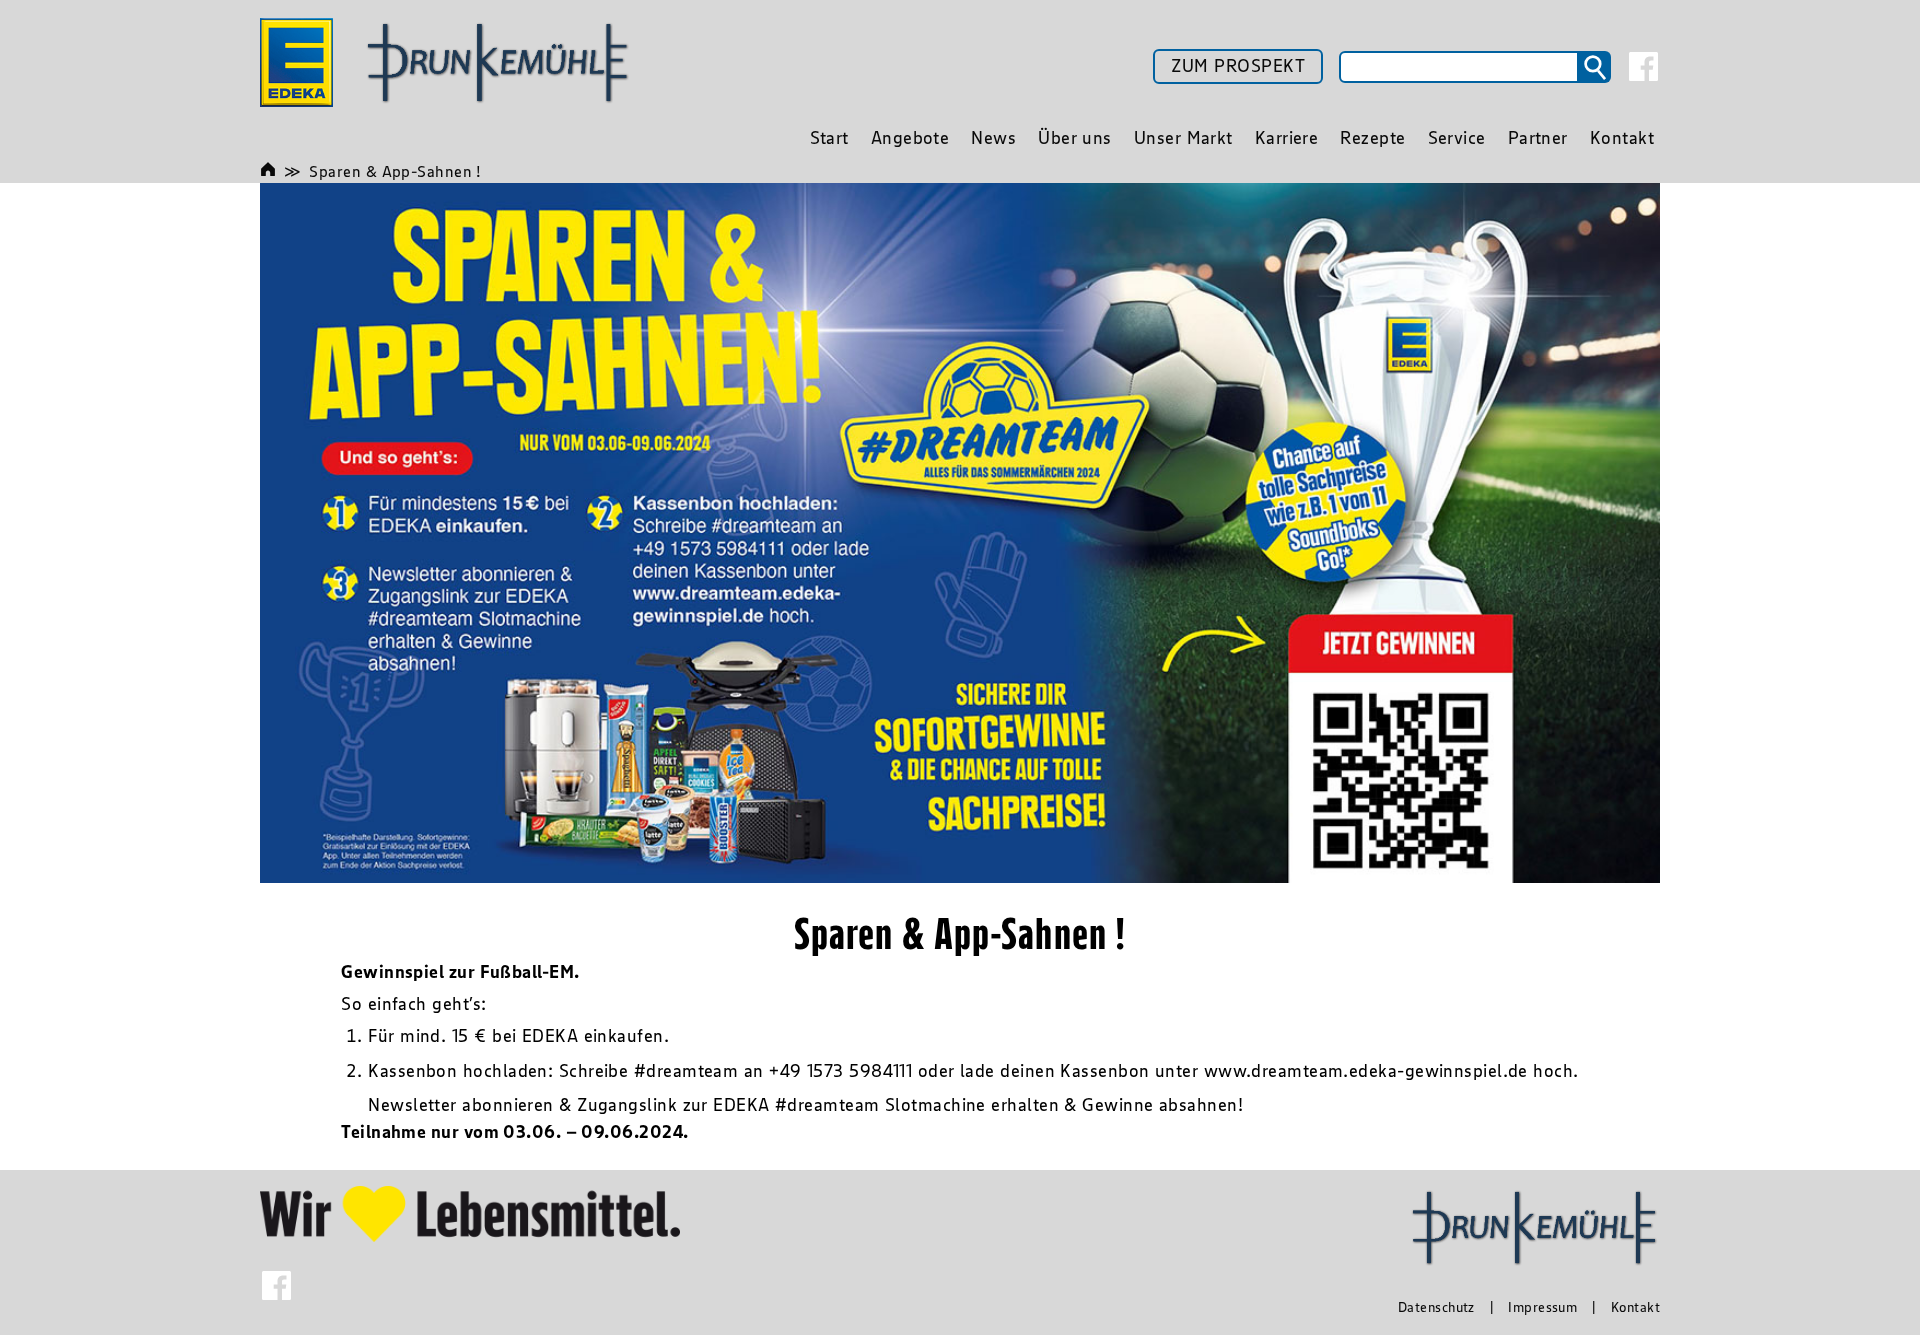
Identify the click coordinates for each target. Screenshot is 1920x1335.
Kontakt (1635, 1307)
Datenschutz (1436, 1307)
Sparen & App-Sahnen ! (395, 171)
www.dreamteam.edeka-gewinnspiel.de (1366, 1071)
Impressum (1542, 1307)
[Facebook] (1643, 66)
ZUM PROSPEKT (1238, 66)
